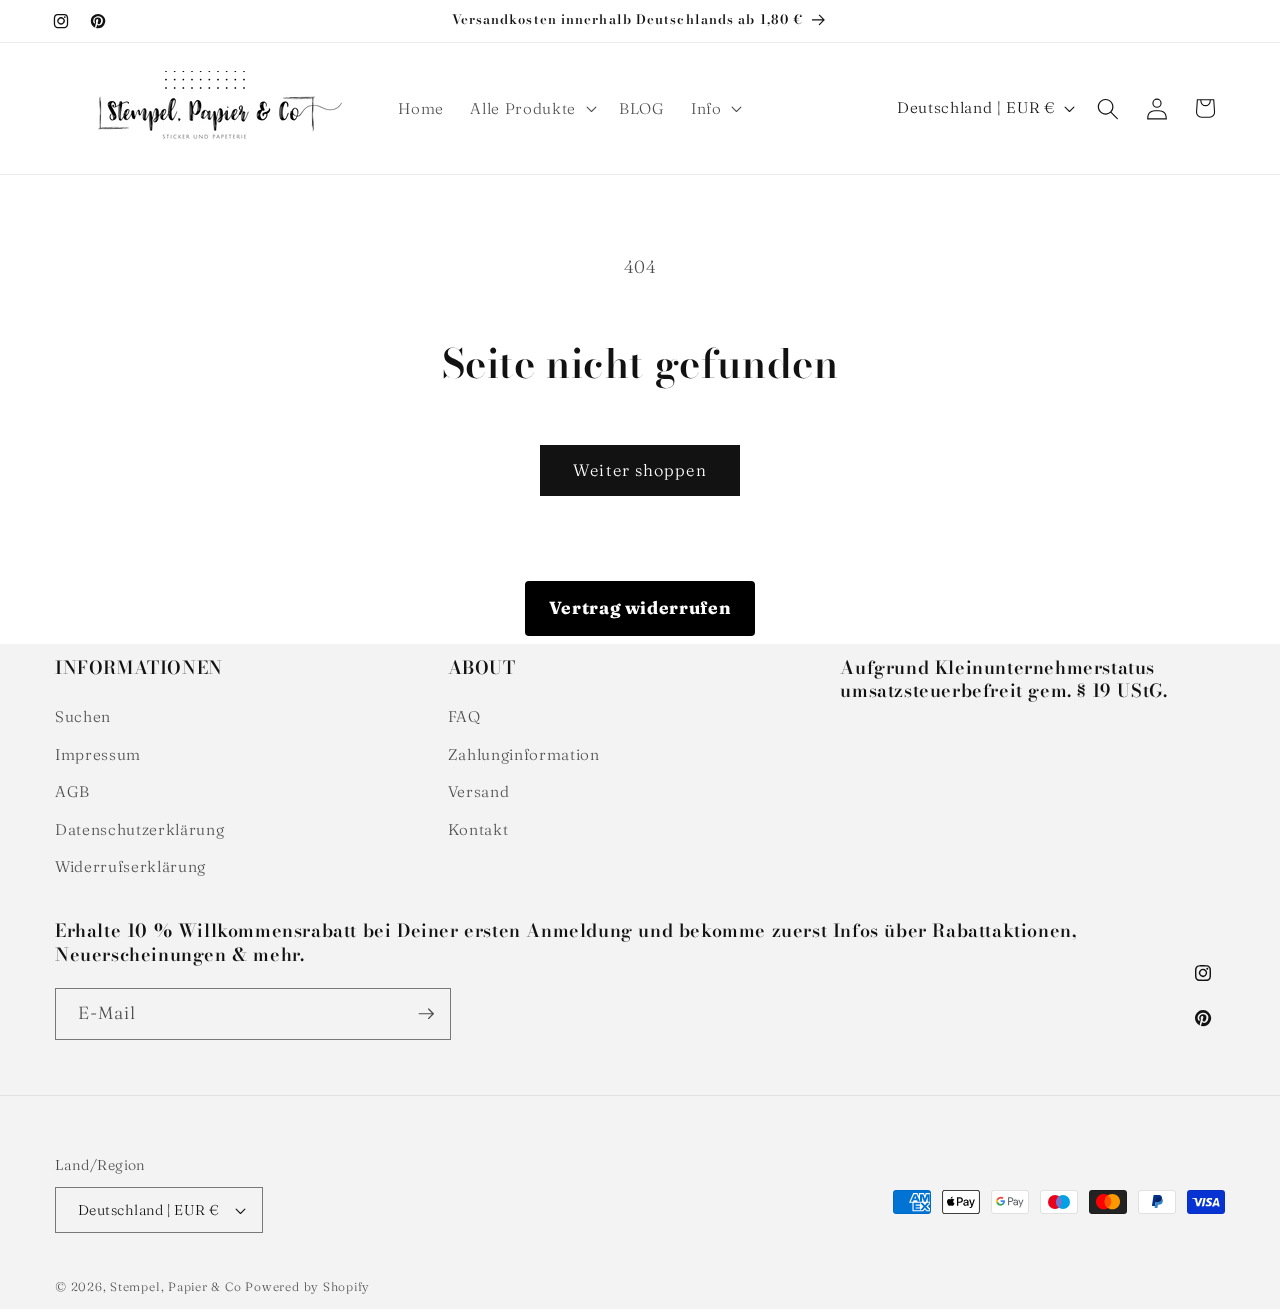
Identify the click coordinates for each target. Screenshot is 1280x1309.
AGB (72, 791)
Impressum (98, 754)
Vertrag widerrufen (640, 607)
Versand (479, 791)
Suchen (83, 716)
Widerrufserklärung (130, 866)
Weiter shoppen (639, 470)
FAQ (464, 716)
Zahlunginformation (524, 754)
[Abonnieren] (426, 1014)
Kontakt (478, 829)
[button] (531, 109)
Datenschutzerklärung (139, 829)
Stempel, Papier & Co (175, 1286)
